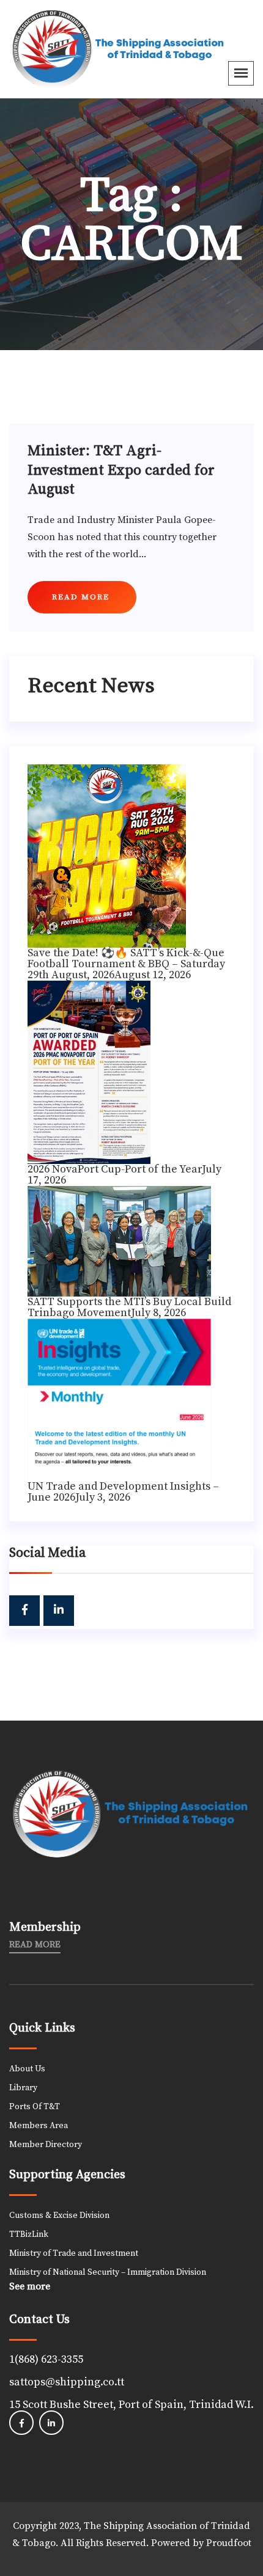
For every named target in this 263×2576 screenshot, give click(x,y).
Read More (35, 1945)
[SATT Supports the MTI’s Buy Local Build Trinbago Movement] (119, 1240)
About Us (27, 2069)
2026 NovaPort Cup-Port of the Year (115, 1169)
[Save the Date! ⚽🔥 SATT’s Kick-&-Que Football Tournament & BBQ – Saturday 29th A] (107, 855)
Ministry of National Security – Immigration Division (108, 2272)
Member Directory (46, 2145)
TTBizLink (29, 2234)
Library (23, 2088)
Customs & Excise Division (59, 2216)
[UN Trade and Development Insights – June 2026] (119, 1399)
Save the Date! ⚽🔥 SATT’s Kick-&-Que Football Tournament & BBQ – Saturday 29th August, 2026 (126, 964)
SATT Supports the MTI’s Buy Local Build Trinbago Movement (129, 1307)
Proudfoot (229, 2543)
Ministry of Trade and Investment (74, 2253)
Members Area (39, 2126)
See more (30, 2286)
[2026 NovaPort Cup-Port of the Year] (89, 1071)
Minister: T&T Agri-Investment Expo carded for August (121, 470)
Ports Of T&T (35, 2107)
